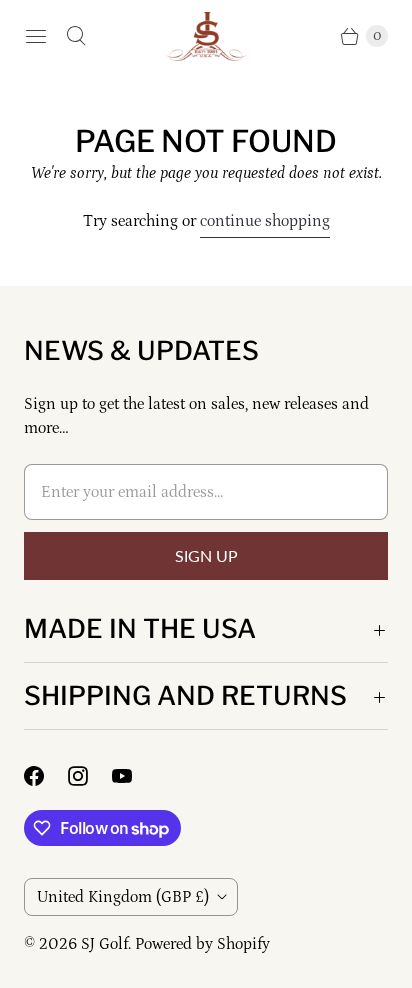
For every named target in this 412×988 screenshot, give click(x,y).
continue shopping (265, 221)
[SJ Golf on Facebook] (46, 776)
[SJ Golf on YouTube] (134, 776)
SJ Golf (104, 944)
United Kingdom (123, 897)
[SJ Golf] (206, 36)
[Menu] (36, 36)
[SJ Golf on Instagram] (90, 776)
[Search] (76, 36)
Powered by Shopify (202, 944)
